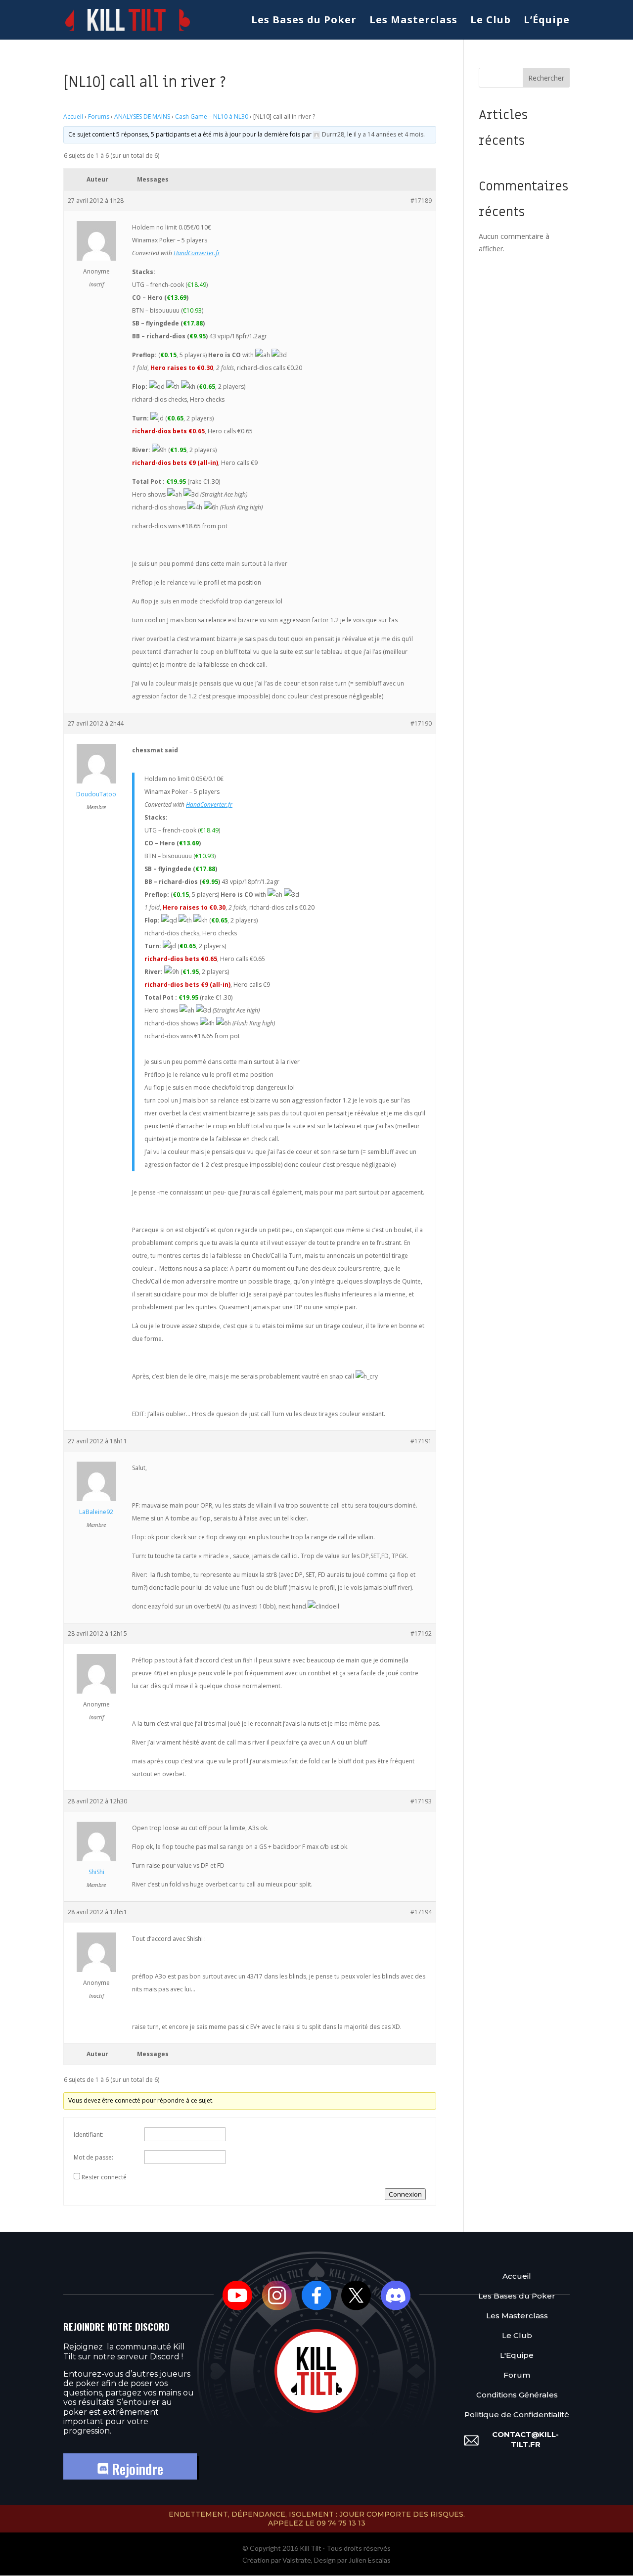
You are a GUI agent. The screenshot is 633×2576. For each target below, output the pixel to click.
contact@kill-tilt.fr (525, 2439)
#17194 (421, 1912)
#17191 (421, 1441)
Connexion (405, 2194)
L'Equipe (517, 2355)
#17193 (421, 1801)
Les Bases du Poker (304, 21)
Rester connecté (104, 2177)
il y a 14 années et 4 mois (388, 134)
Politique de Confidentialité (517, 2415)
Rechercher (546, 78)
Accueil (73, 116)
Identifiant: (89, 2135)
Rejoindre (136, 2469)
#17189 (421, 201)
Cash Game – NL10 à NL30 (212, 116)
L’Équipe (547, 21)
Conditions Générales (517, 2395)
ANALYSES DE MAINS (142, 116)
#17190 (421, 723)
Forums (99, 116)
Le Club (491, 21)
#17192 (421, 1633)
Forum (517, 2375)
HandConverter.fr (197, 253)
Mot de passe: (93, 2157)
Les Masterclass (413, 21)
